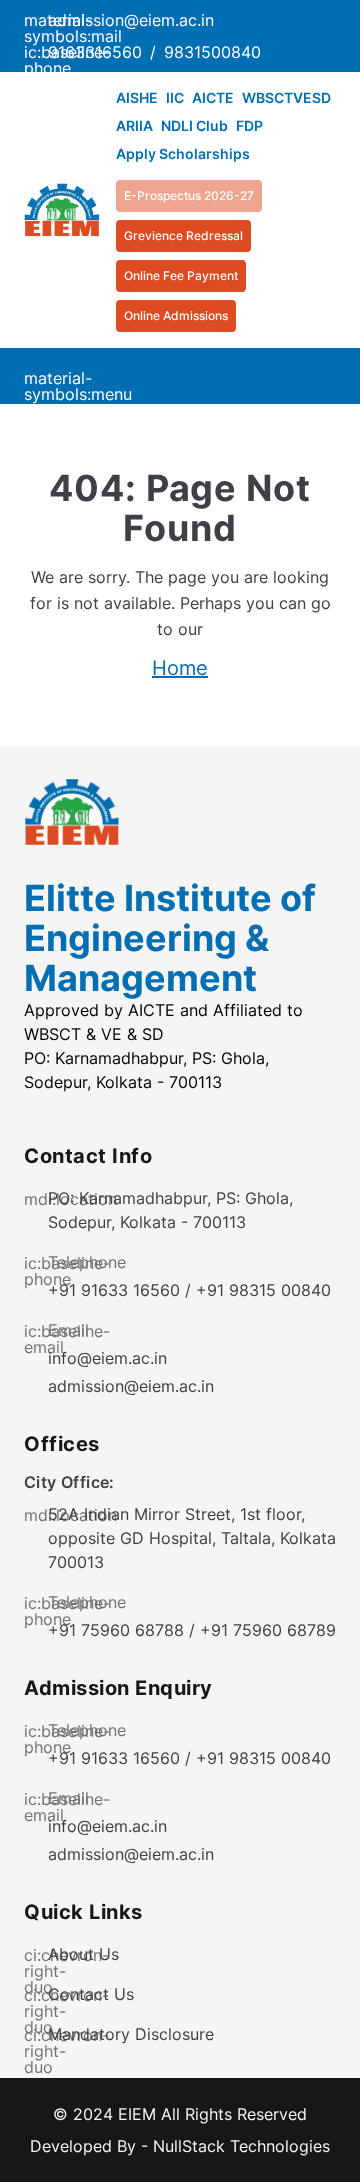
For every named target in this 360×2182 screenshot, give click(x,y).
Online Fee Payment (181, 275)
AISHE (137, 97)
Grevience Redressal (183, 235)
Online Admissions (176, 315)
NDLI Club (194, 125)
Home (180, 668)
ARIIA (134, 125)
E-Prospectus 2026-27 (189, 195)
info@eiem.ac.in (107, 1358)
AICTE (213, 97)
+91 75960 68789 (268, 1630)
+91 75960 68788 (116, 1630)
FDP (249, 125)
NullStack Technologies (241, 2146)
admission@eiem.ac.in (131, 1386)
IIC (175, 97)
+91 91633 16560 (114, 1290)
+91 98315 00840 (263, 1290)
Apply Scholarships (183, 153)
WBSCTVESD (286, 97)
